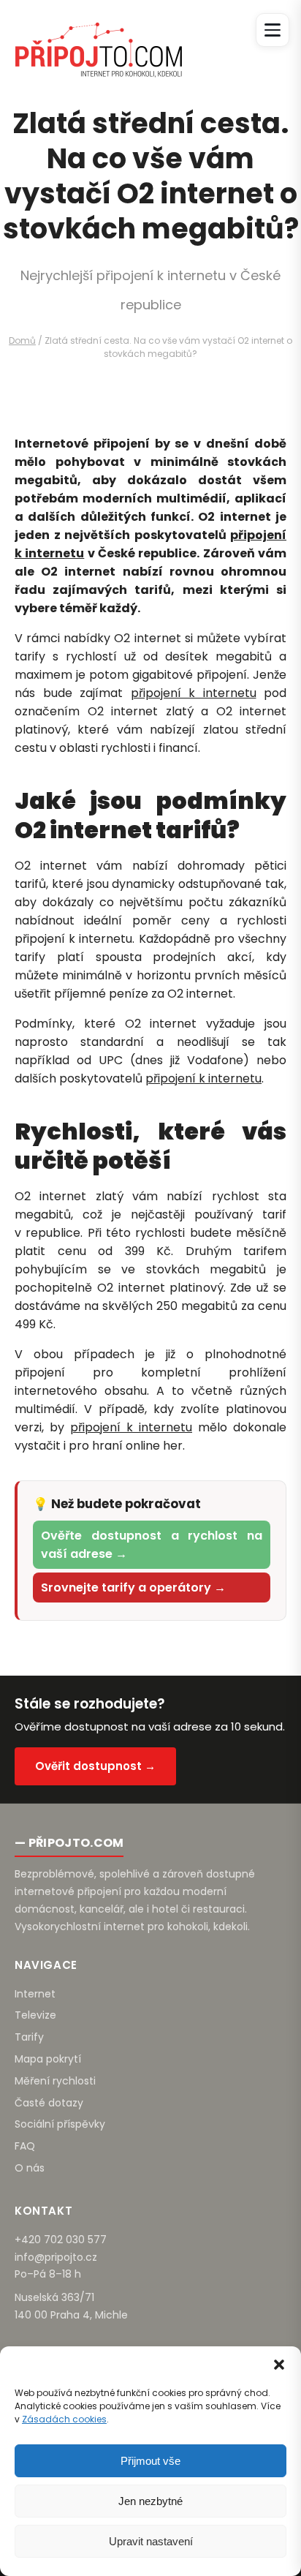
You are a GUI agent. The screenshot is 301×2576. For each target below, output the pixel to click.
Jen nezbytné (150, 2501)
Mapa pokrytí (48, 2059)
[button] (279, 2365)
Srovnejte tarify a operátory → (133, 1588)
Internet (35, 1994)
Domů (22, 340)
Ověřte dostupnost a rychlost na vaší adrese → (152, 1545)
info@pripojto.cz (56, 2257)
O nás (30, 2168)
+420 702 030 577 (61, 2240)
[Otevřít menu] (273, 30)
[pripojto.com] (98, 37)
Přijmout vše (150, 2461)
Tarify (29, 2037)
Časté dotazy (49, 2103)
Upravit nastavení (151, 2541)
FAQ (25, 2146)
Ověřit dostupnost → (95, 1766)
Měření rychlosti (55, 2081)
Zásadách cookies (64, 2419)
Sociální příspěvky (60, 2124)
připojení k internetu (194, 693)
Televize (35, 2015)
